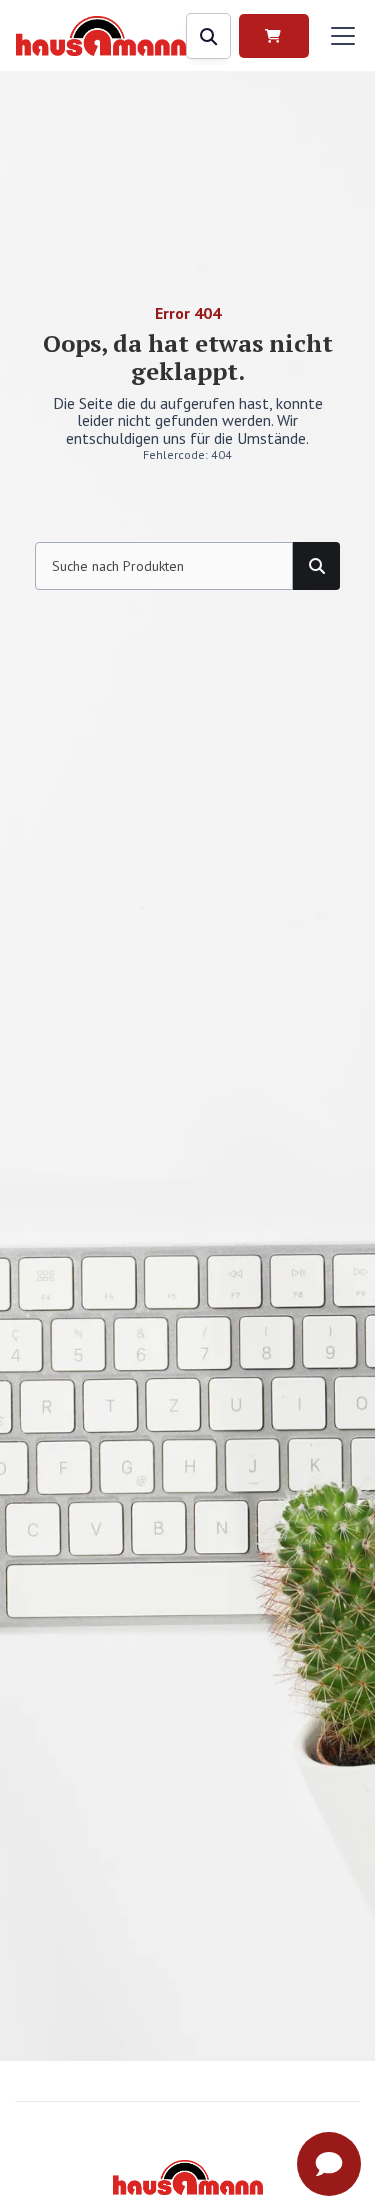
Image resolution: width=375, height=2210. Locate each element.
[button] (339, 36)
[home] (101, 36)
